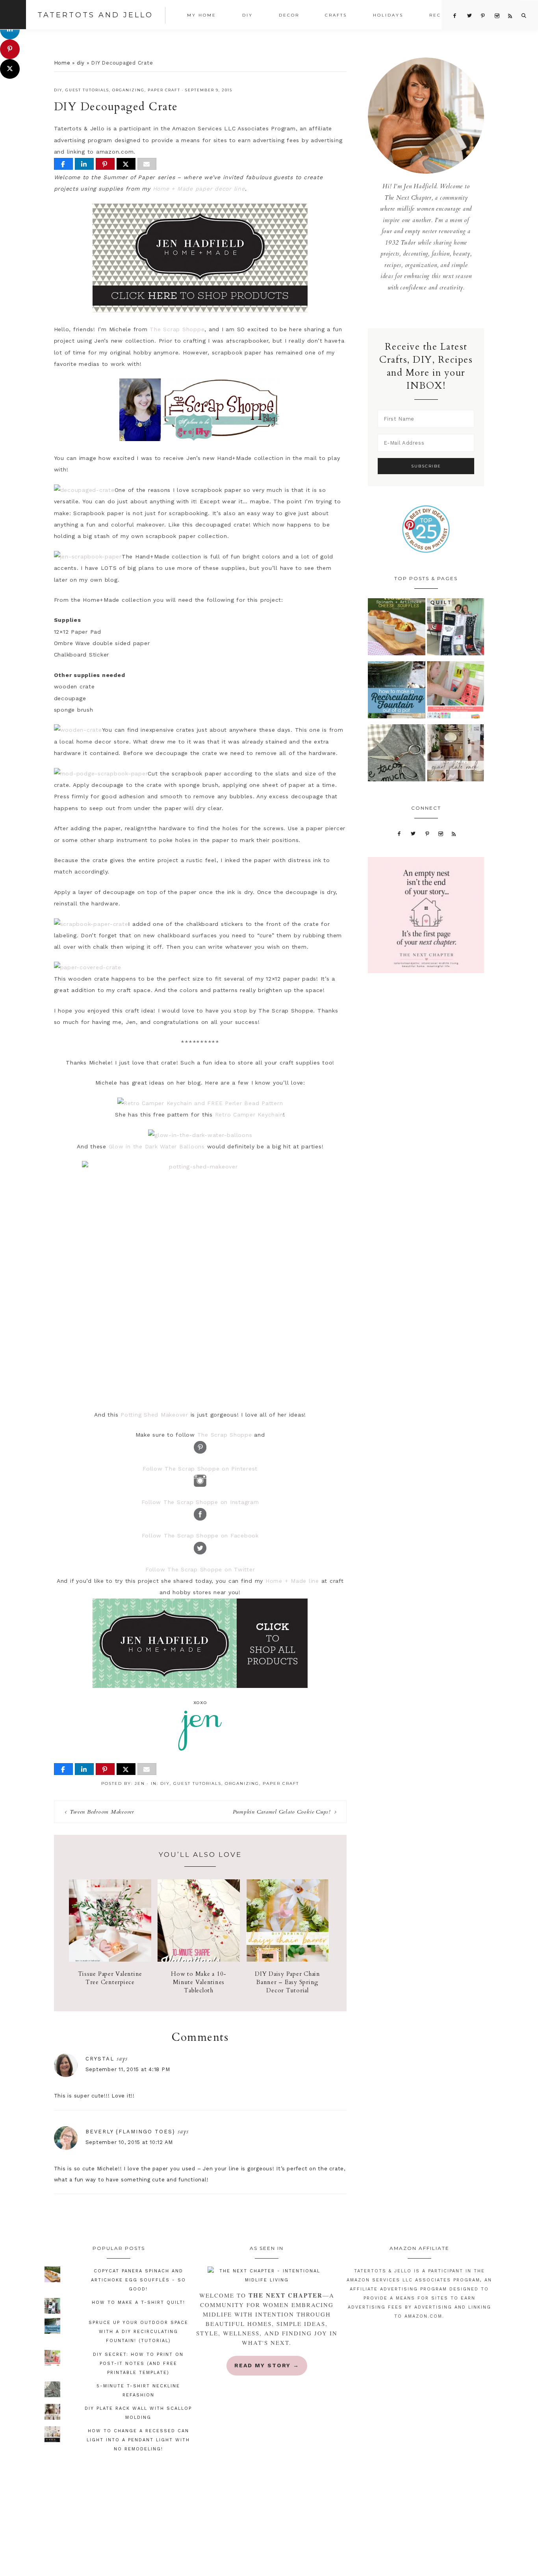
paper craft (164, 90)
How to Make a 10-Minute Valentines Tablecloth (199, 1982)
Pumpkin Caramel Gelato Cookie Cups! (282, 1812)
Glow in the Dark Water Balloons (157, 1146)
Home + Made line (292, 1581)
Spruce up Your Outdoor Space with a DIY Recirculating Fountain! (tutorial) (138, 2332)
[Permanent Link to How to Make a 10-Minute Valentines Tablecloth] (199, 1960)
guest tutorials (87, 90)
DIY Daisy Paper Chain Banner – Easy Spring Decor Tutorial (288, 1982)
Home (62, 63)
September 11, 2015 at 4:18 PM (128, 2069)
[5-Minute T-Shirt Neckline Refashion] (397, 755)
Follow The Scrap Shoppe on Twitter (200, 1569)
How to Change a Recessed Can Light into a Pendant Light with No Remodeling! (138, 2440)
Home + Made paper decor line (199, 189)
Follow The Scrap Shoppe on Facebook (200, 1536)
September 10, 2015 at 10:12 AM (129, 2142)
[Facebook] (399, 833)
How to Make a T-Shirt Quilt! (138, 2302)
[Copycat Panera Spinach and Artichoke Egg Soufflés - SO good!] (397, 629)
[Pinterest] (427, 833)
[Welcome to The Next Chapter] (267, 2276)
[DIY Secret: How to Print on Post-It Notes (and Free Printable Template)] (456, 692)
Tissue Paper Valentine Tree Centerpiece (110, 1978)
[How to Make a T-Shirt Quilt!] (456, 629)
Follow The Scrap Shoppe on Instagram (200, 1502)
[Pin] (105, 164)
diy (81, 63)
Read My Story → (267, 2365)
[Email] (147, 164)
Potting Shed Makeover (154, 1415)
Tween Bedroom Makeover (102, 1812)
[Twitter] (413, 833)
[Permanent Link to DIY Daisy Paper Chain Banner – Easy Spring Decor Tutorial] (287, 1960)
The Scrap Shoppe (177, 329)
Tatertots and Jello (95, 15)
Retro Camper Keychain (249, 1115)
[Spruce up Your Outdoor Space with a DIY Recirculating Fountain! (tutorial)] (397, 692)
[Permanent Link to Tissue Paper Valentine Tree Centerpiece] (110, 1960)
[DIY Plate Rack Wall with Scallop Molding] (456, 755)
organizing (128, 90)
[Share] (63, 164)
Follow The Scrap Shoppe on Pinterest (200, 1469)
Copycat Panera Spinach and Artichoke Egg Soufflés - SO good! (138, 2280)
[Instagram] (441, 833)
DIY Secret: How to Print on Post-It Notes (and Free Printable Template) (138, 2364)
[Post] (126, 164)
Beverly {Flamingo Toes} (130, 2132)
